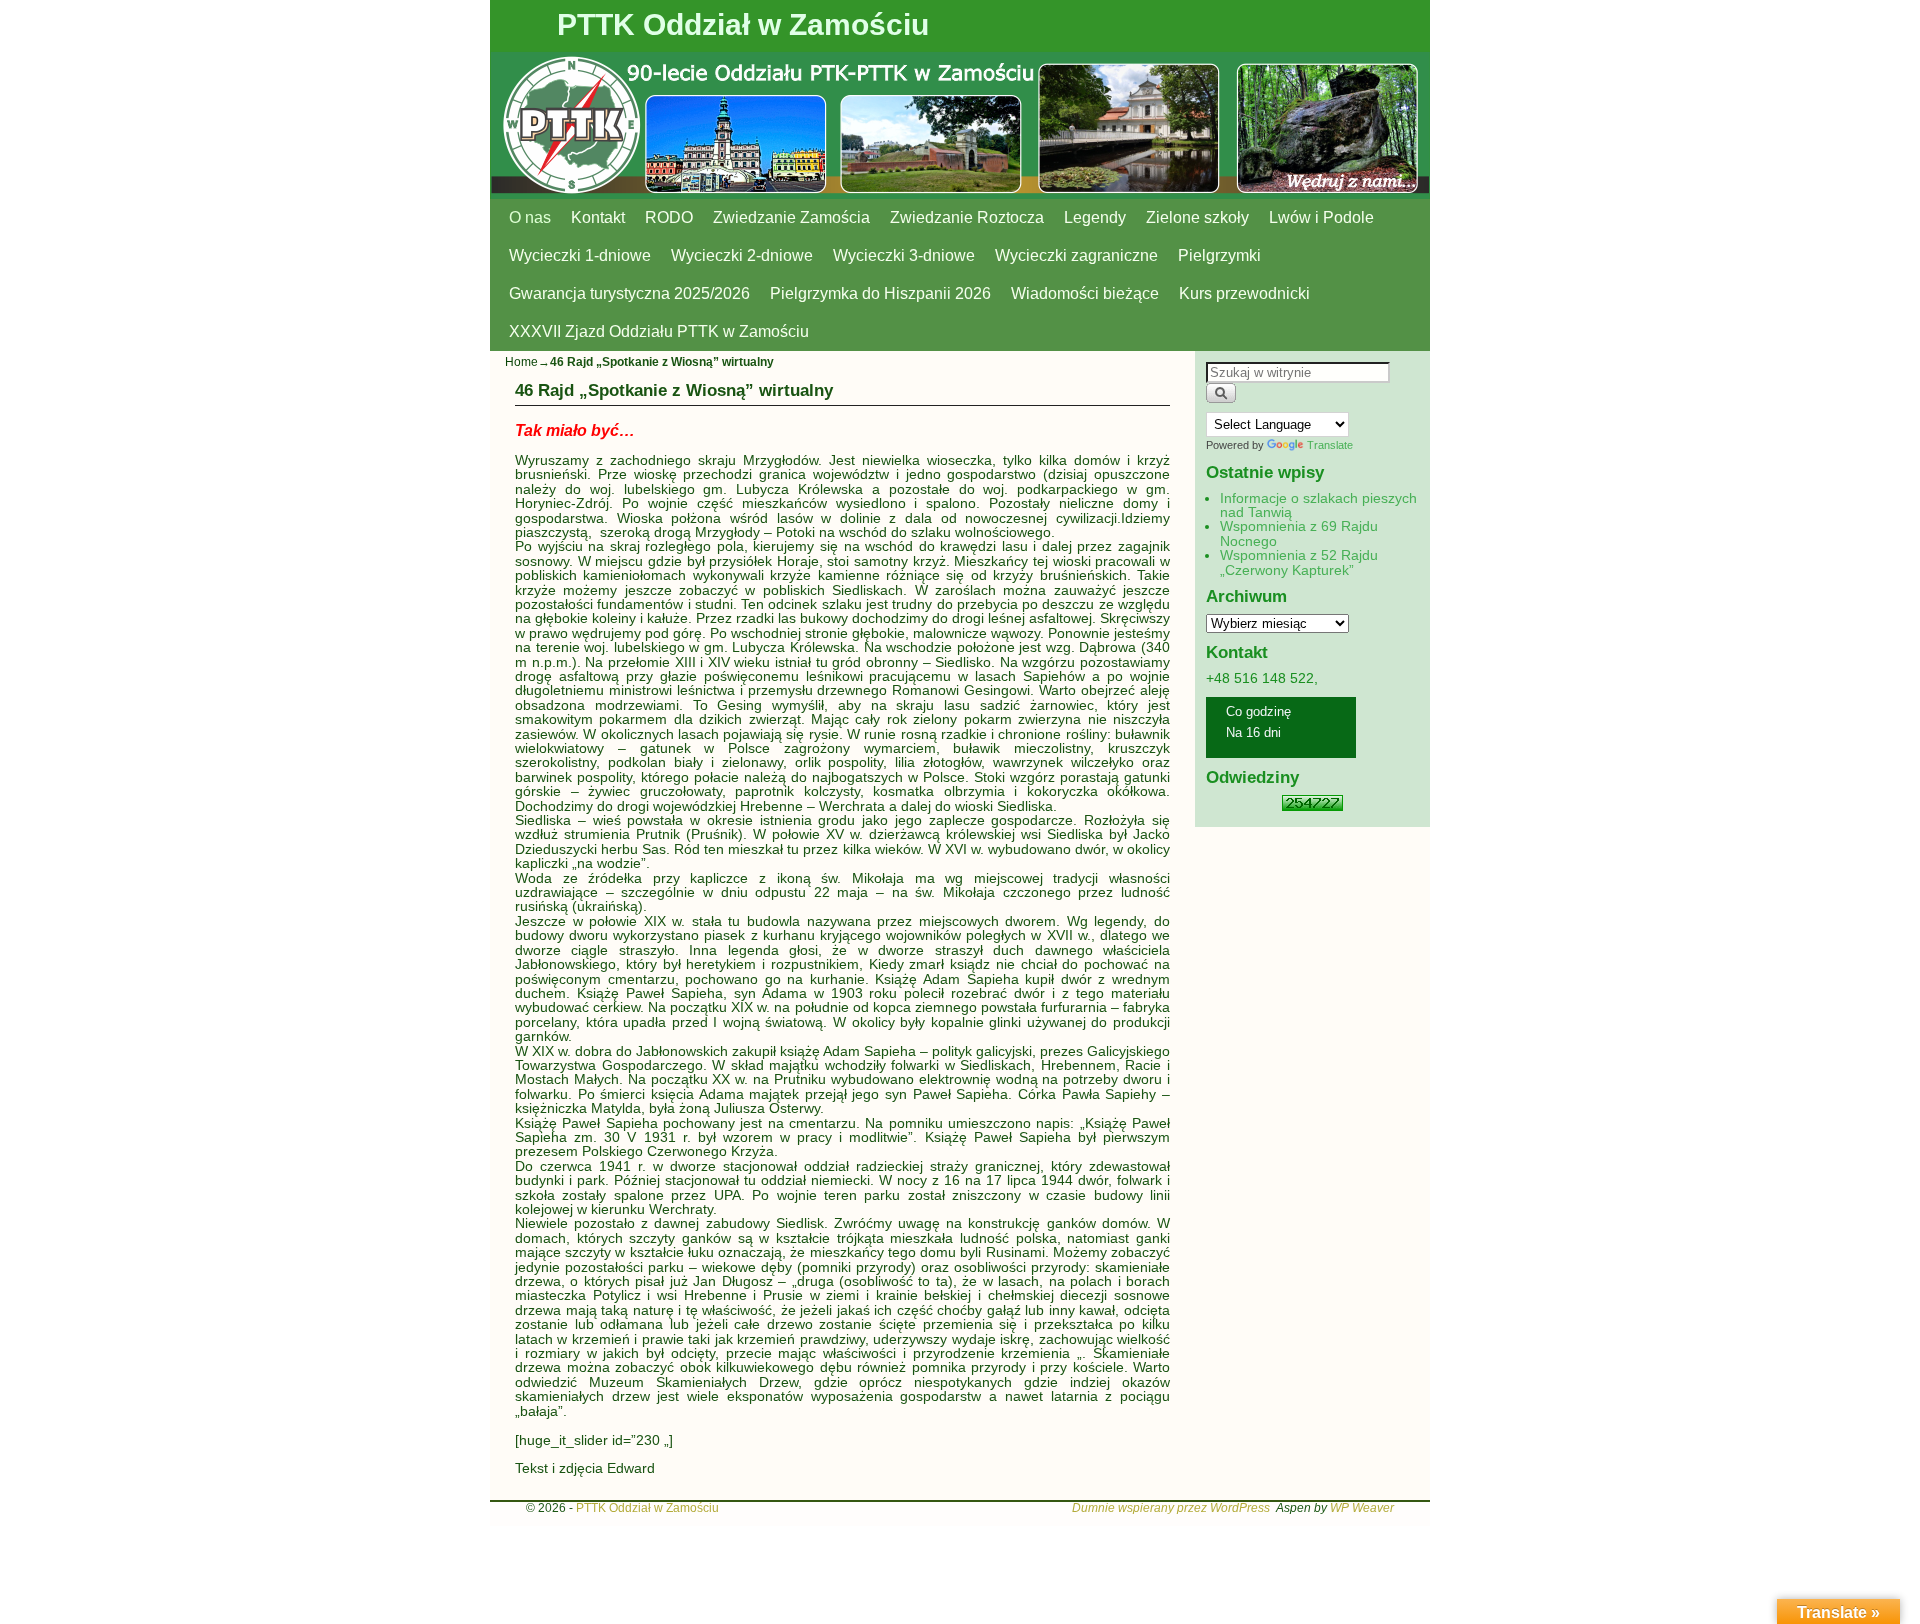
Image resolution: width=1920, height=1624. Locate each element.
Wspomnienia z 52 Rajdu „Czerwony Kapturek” (1299, 562)
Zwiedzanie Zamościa (791, 217)
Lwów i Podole (1321, 217)
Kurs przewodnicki (1244, 293)
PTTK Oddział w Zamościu (743, 24)
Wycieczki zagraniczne (1076, 255)
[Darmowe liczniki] (1312, 806)
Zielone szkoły (1197, 217)
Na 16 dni (1253, 732)
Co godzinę (1258, 711)
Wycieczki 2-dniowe (742, 255)
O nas (530, 217)
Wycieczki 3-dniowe (904, 255)
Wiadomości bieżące (1085, 293)
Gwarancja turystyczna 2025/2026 (629, 293)
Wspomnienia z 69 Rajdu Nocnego (1299, 533)
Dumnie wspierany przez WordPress (1171, 1508)
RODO (669, 217)
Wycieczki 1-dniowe (580, 255)
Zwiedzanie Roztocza (967, 217)
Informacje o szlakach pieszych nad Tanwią (1318, 505)
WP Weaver (1362, 1508)
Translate (1330, 445)
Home (521, 362)
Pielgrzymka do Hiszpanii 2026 (880, 293)
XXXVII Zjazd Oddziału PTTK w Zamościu (659, 331)
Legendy (1095, 217)
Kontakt (598, 217)
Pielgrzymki (1219, 255)
